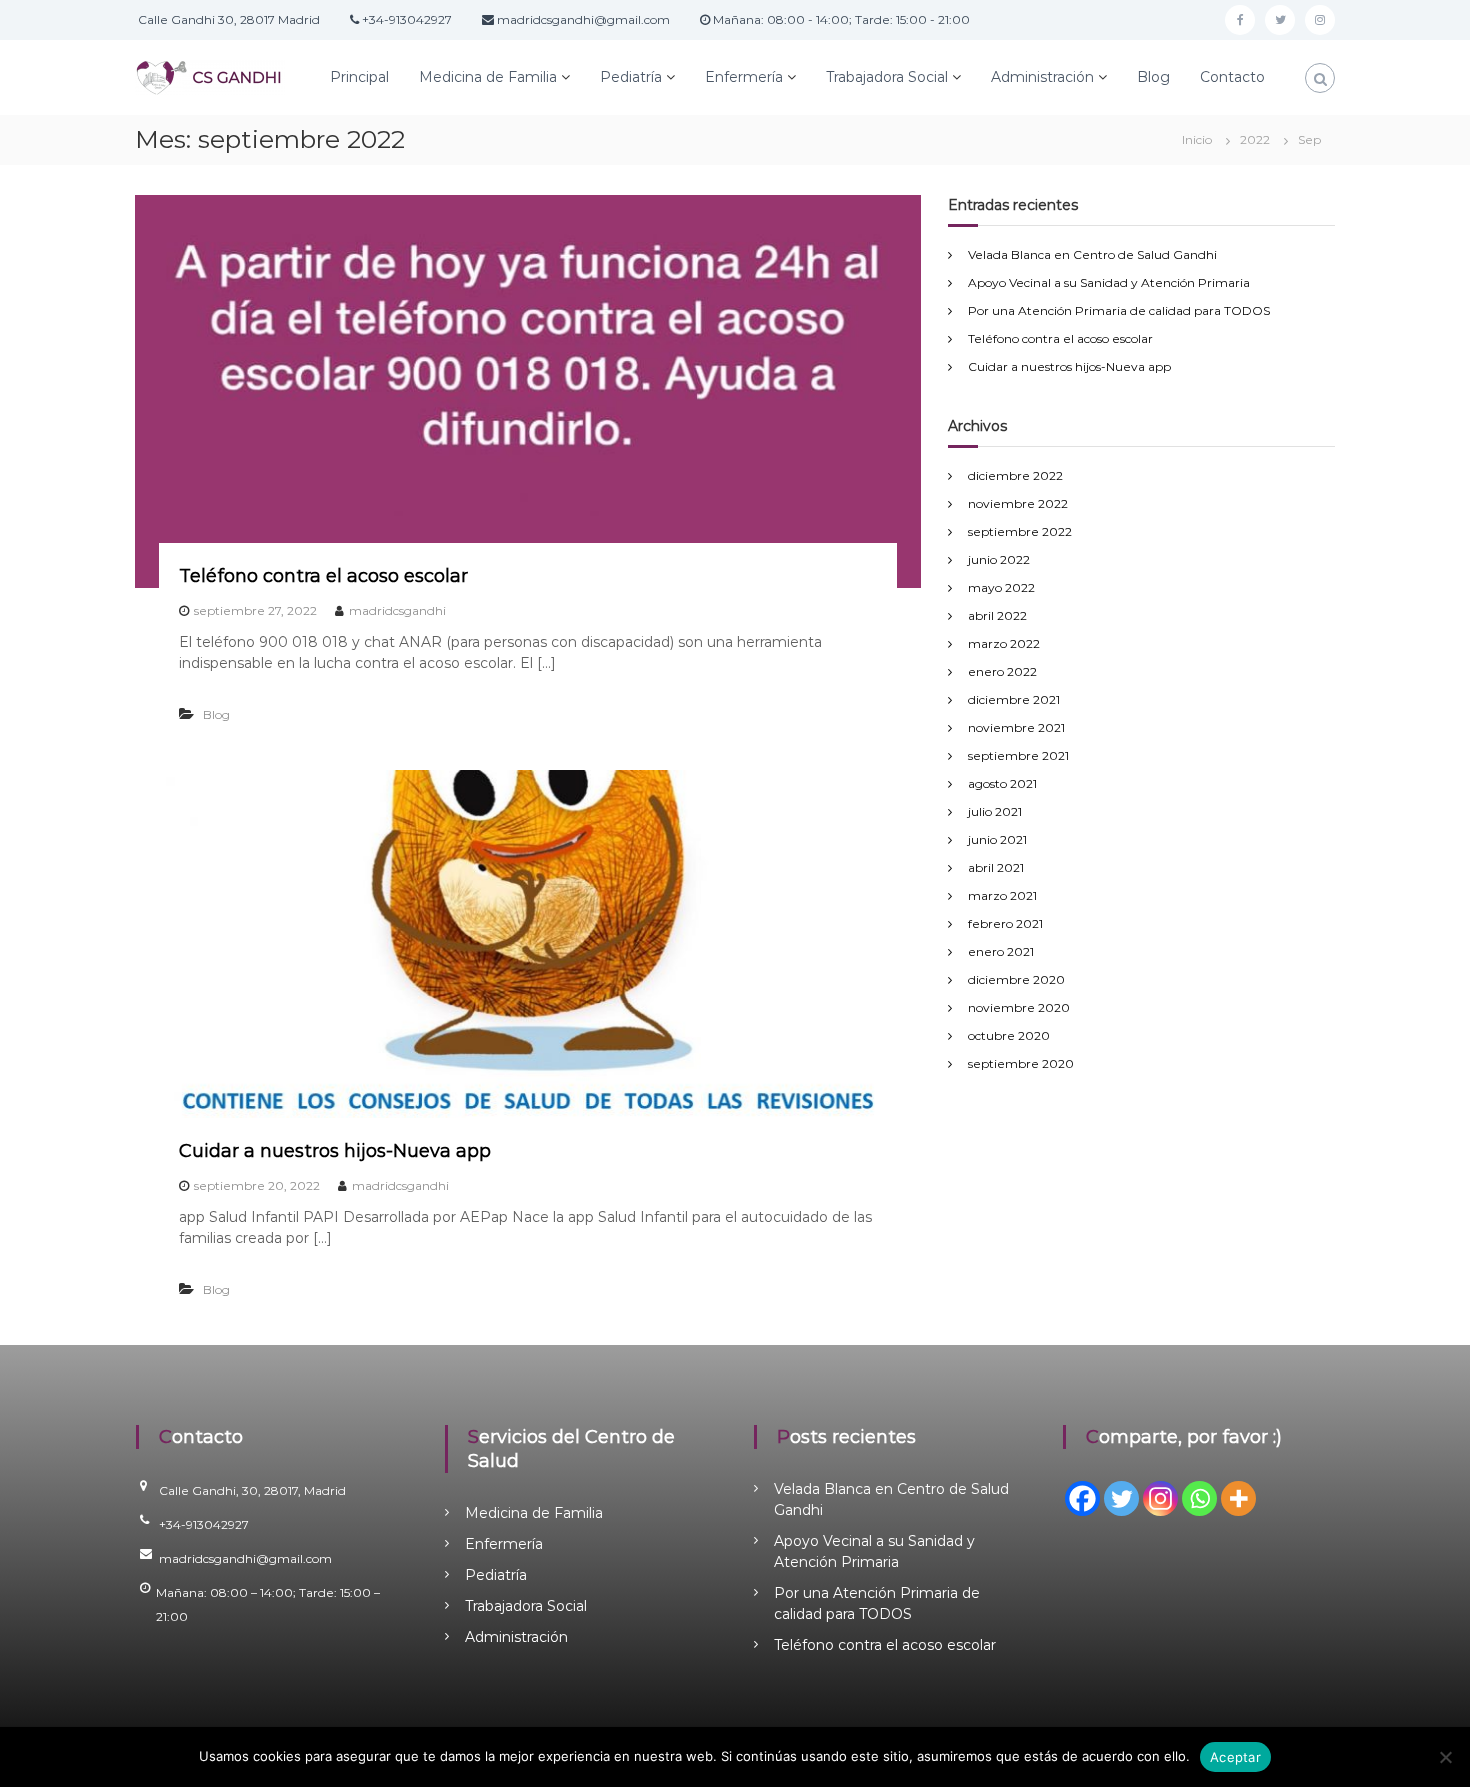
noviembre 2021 (1016, 727)
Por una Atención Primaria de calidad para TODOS (1119, 310)
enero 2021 (1001, 951)
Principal (359, 77)
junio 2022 (999, 559)
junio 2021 (997, 839)
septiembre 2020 (1021, 1063)
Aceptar (1235, 1757)
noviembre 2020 (1019, 1007)
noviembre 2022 (1018, 503)
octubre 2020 (1009, 1035)
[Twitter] (1121, 1498)
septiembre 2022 (1020, 531)
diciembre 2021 (1014, 699)
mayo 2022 (1001, 587)
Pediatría (631, 77)
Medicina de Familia (488, 77)
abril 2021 (996, 867)
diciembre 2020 (1016, 979)
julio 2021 (995, 811)
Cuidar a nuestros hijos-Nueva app (335, 1151)
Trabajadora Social (887, 77)
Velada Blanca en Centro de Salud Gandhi (1092, 254)
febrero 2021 (1005, 923)
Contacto (1232, 77)
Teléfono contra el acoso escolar (323, 576)
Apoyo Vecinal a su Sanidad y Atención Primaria (1109, 282)
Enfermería (744, 77)
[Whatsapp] (1199, 1498)
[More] (1238, 1498)
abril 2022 (997, 615)
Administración (1042, 77)
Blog (1153, 77)
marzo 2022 (1004, 643)
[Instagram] (1160, 1498)
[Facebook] (1082, 1498)
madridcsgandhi (397, 610)
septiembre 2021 (1018, 755)
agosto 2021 (1002, 783)
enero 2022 (1002, 671)
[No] (1445, 1757)
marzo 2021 (1002, 895)
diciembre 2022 (1015, 475)
